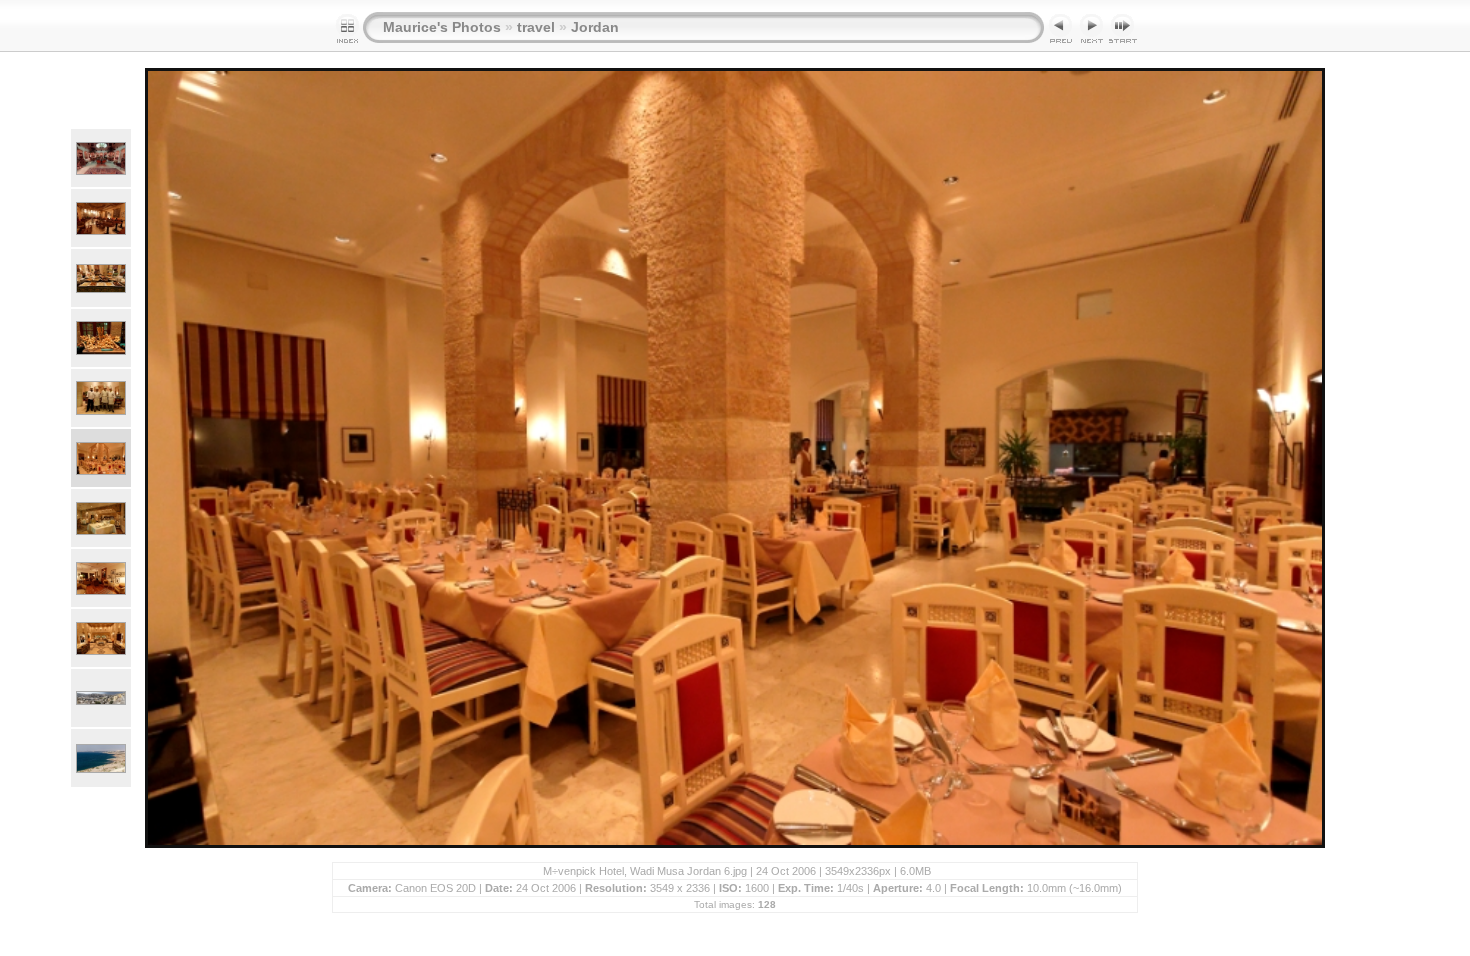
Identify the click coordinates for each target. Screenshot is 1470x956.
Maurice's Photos (442, 27)
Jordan (595, 27)
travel (536, 27)
